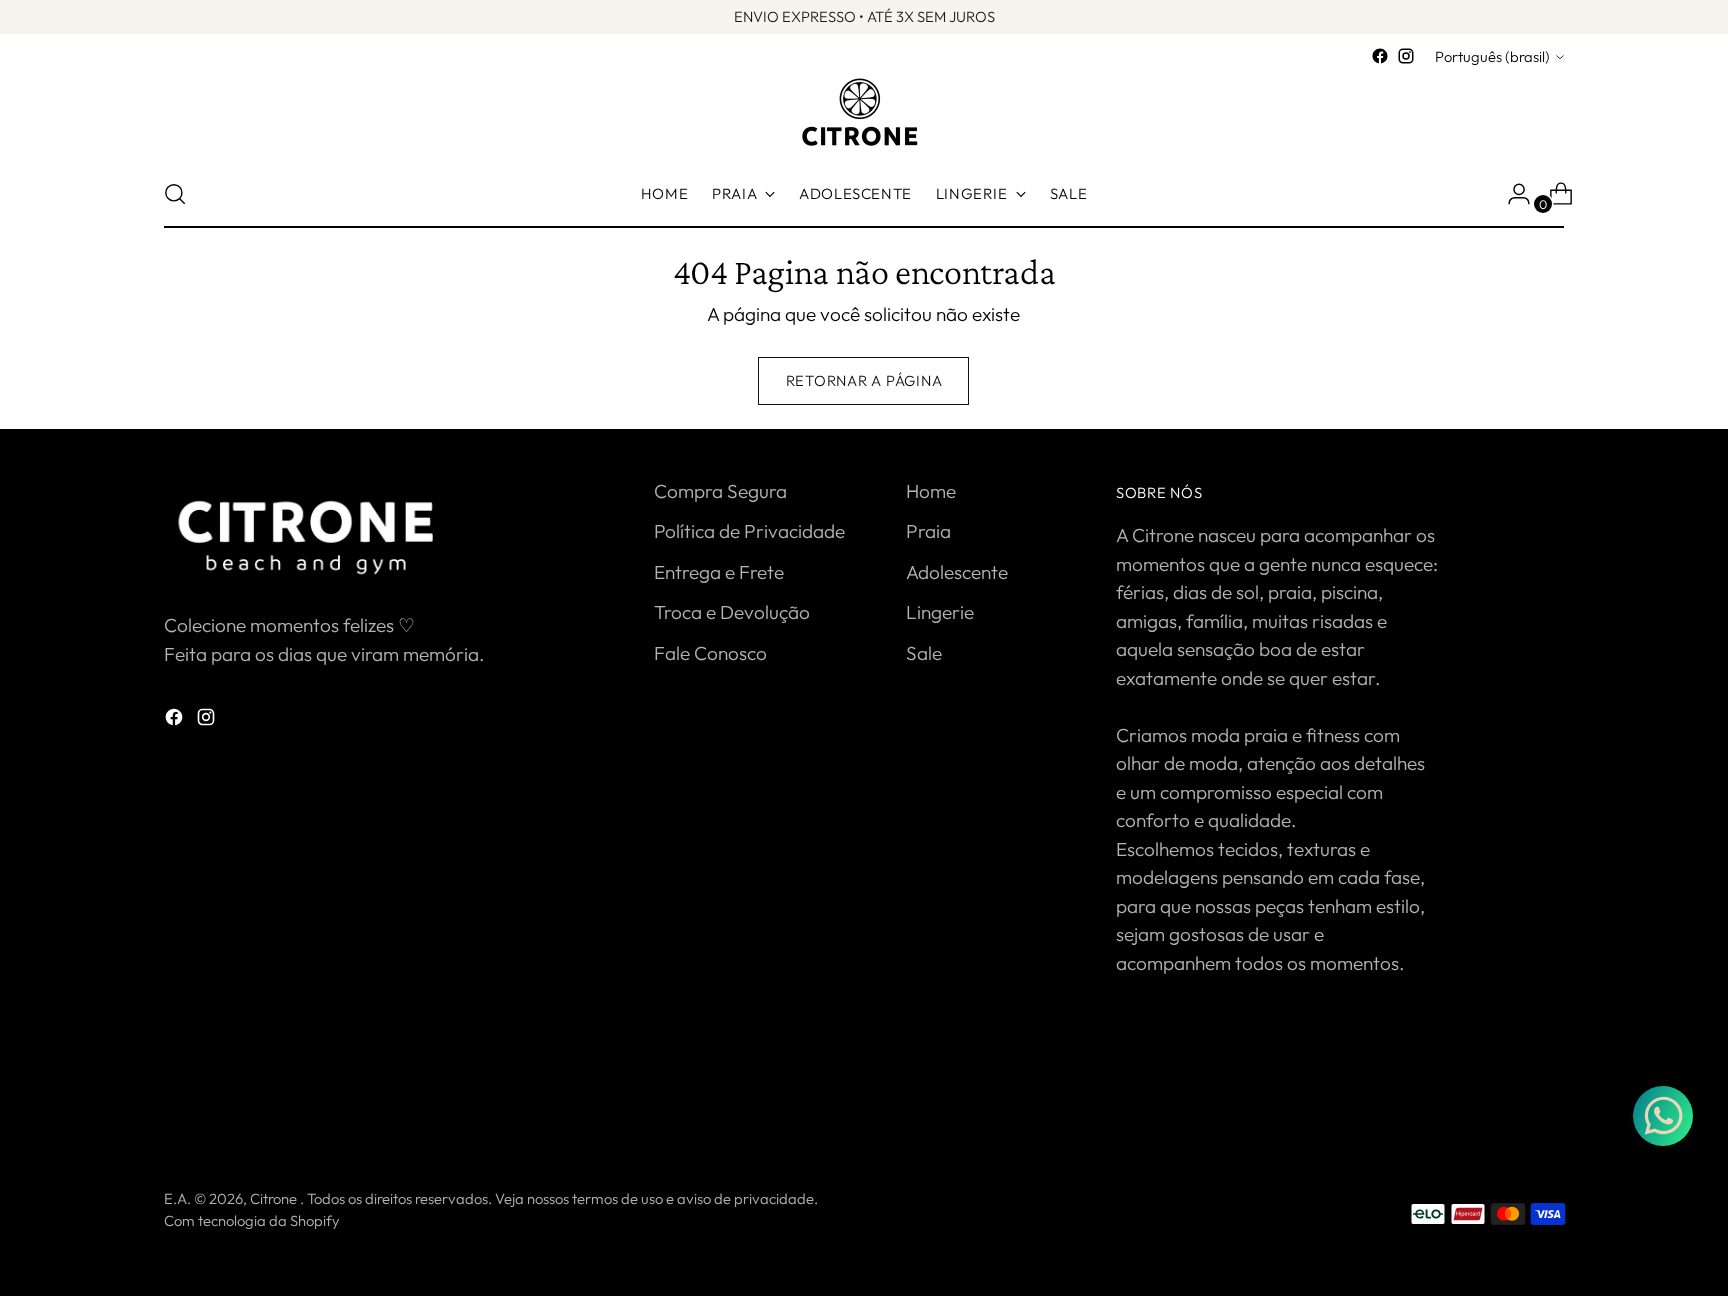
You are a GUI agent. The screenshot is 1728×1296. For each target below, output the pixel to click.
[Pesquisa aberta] (175, 194)
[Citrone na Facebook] (1380, 56)
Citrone (275, 1198)
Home (931, 491)
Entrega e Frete (719, 572)
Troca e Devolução (732, 612)
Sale (924, 653)
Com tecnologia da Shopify (252, 1220)
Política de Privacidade (749, 531)
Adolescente (957, 572)
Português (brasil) (1492, 56)
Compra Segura (720, 491)
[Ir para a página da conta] (1511, 194)
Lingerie (940, 612)
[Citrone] (864, 115)
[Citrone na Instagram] (1406, 56)
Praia (928, 531)
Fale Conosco (710, 653)
